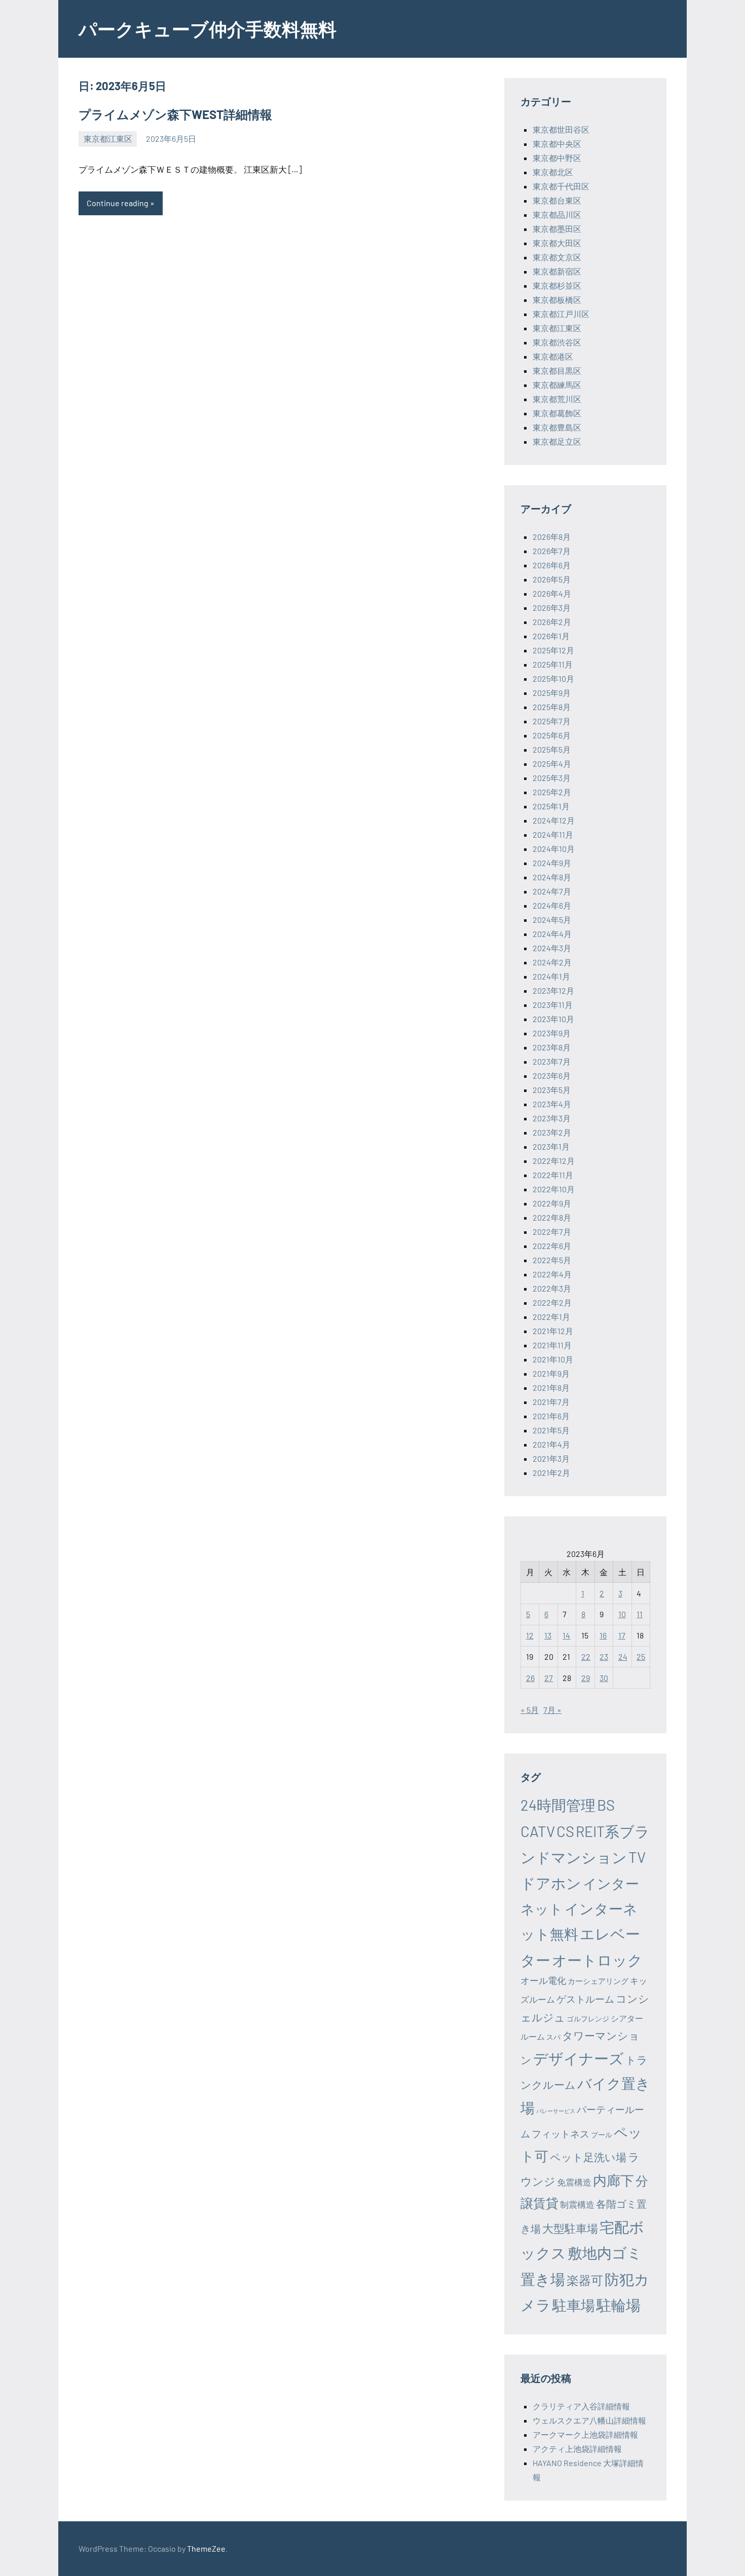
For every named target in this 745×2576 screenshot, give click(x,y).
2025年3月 (552, 778)
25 (641, 1656)
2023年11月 (553, 1005)
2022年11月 (553, 1175)
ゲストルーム (585, 1999)
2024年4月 (552, 934)
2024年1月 (551, 976)
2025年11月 (553, 664)
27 (549, 1678)
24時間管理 (558, 1805)
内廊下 (613, 2180)
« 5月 (530, 1710)
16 (603, 1635)
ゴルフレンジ (588, 2019)
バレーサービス (556, 2111)
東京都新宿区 (557, 271)
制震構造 (577, 2204)
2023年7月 (552, 1061)
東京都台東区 (557, 200)
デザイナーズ (579, 2058)
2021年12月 (553, 1331)
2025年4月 (552, 764)
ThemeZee (206, 2548)
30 (604, 1678)
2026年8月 (552, 537)
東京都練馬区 (557, 385)
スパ (553, 2037)
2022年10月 (554, 1189)
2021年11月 (552, 1345)
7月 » (552, 1710)
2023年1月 (551, 1146)
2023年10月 (553, 1019)
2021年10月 (553, 1359)
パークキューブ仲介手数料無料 (208, 29)
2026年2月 (552, 622)
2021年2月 (551, 1473)
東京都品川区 (557, 214)
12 (530, 1635)
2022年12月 (554, 1161)
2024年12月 (554, 820)
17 (622, 1635)
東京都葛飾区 (557, 413)
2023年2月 (552, 1132)
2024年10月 (554, 849)
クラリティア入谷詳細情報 (581, 2406)
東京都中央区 (557, 144)
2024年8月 (552, 877)
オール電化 (543, 1980)
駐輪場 (619, 2305)
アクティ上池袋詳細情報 (577, 2449)
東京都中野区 (557, 158)
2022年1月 (551, 1317)
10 (622, 1614)
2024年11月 (553, 834)
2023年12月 (553, 990)
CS (565, 1831)
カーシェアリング (598, 1981)
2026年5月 (552, 579)
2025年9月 (552, 693)
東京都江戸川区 (561, 314)
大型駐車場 (570, 2228)
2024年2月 (552, 962)
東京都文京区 (557, 257)
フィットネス (561, 2134)
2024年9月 (552, 863)
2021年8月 (551, 1388)
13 (548, 1635)
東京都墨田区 (557, 229)
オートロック (597, 1960)
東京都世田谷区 (561, 129)
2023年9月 (552, 1033)
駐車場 (574, 2305)
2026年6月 (552, 565)
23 (604, 1656)
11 (640, 1614)
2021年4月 (551, 1444)
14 (566, 1635)
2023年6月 (552, 1076)
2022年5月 (552, 1260)
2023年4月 (552, 1104)
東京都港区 (553, 356)
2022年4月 (552, 1274)
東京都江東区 (108, 139)
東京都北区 (553, 172)
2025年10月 (553, 678)
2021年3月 (551, 1458)
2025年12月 (553, 650)
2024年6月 (552, 905)
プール (602, 2135)
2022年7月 (552, 1232)
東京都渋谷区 (557, 342)
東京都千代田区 (561, 186)
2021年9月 (551, 1373)
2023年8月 (552, 1047)
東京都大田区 (557, 243)
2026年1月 (551, 636)
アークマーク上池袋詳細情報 (585, 2434)
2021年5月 (551, 1430)
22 (586, 1656)
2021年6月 (551, 1416)
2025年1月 (551, 806)
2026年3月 (552, 608)
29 (586, 1678)
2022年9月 (552, 1203)
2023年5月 (552, 1090)
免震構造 (574, 2182)
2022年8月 (552, 1217)
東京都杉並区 (557, 285)
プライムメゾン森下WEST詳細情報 (175, 114)
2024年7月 (552, 891)
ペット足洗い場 (588, 2157)
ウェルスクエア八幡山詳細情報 (589, 2420)
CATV (538, 1831)
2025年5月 (552, 749)
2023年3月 (552, 1118)
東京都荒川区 (557, 399)
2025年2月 (552, 792)
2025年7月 (552, 721)
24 (623, 1656)
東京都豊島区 (557, 427)
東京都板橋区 (557, 300)
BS (606, 1805)
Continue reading (118, 203)
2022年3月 (552, 1288)
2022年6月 (552, 1246)
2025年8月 (552, 707)
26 (530, 1678)
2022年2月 (552, 1302)
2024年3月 (552, 948)
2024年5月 (552, 920)
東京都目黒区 (557, 370)
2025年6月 (552, 735)
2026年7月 (552, 551)
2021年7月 (551, 1402)
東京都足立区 (557, 441)
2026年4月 (552, 593)
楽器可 (585, 2280)
